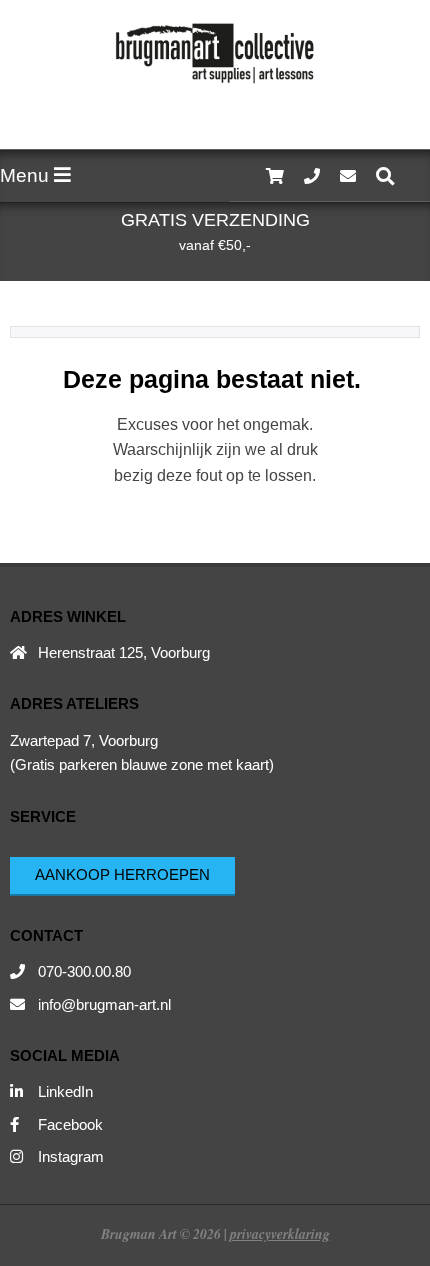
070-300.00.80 (84, 971)
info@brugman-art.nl (104, 1004)
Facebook (70, 1124)
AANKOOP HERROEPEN (122, 874)
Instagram (71, 1156)
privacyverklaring (280, 1233)
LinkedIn (65, 1091)
